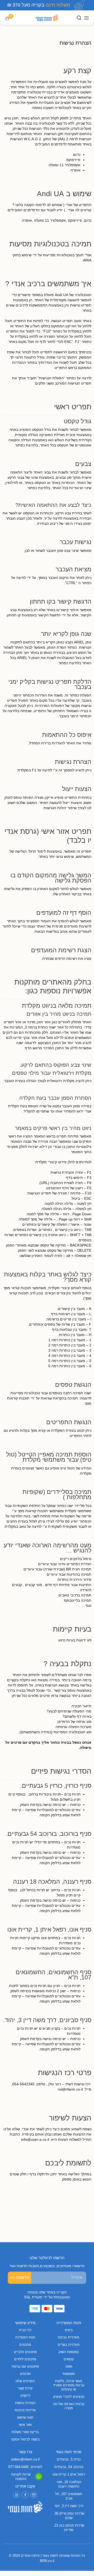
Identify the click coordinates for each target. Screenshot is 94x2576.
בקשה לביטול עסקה (25, 2439)
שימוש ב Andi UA (64, 194)
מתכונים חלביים (25, 2352)
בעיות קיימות (72, 1629)
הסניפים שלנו (25, 2381)
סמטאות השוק (69, 2352)
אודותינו (25, 2374)
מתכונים (25, 2345)
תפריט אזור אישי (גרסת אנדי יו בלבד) (48, 836)
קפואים (69, 2359)
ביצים (69, 2330)
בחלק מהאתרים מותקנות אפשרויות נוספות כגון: (53, 986)
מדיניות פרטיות (25, 2410)
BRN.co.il (47, 2561)
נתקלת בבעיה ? (67, 1664)
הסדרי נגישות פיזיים (61, 1771)
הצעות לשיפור (70, 2118)
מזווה (69, 2366)
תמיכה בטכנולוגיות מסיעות (50, 244)
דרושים (25, 2396)
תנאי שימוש (25, 2417)
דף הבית (25, 2330)
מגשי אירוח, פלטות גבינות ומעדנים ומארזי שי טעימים (69, 2385)
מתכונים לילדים (25, 2359)
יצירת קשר (25, 2388)
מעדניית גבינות (69, 2337)
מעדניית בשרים (69, 2345)
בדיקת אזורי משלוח (25, 2432)
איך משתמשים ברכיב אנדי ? (48, 284)
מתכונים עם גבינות (25, 2366)
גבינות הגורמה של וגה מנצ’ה (69, 2406)
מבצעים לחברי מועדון (69, 2397)
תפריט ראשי (73, 407)
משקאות (69, 2374)
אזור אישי (25, 2425)
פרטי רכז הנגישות (65, 2073)
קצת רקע (77, 71)
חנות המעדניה (25, 2337)
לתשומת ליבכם (68, 2163)
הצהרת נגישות (25, 2403)
